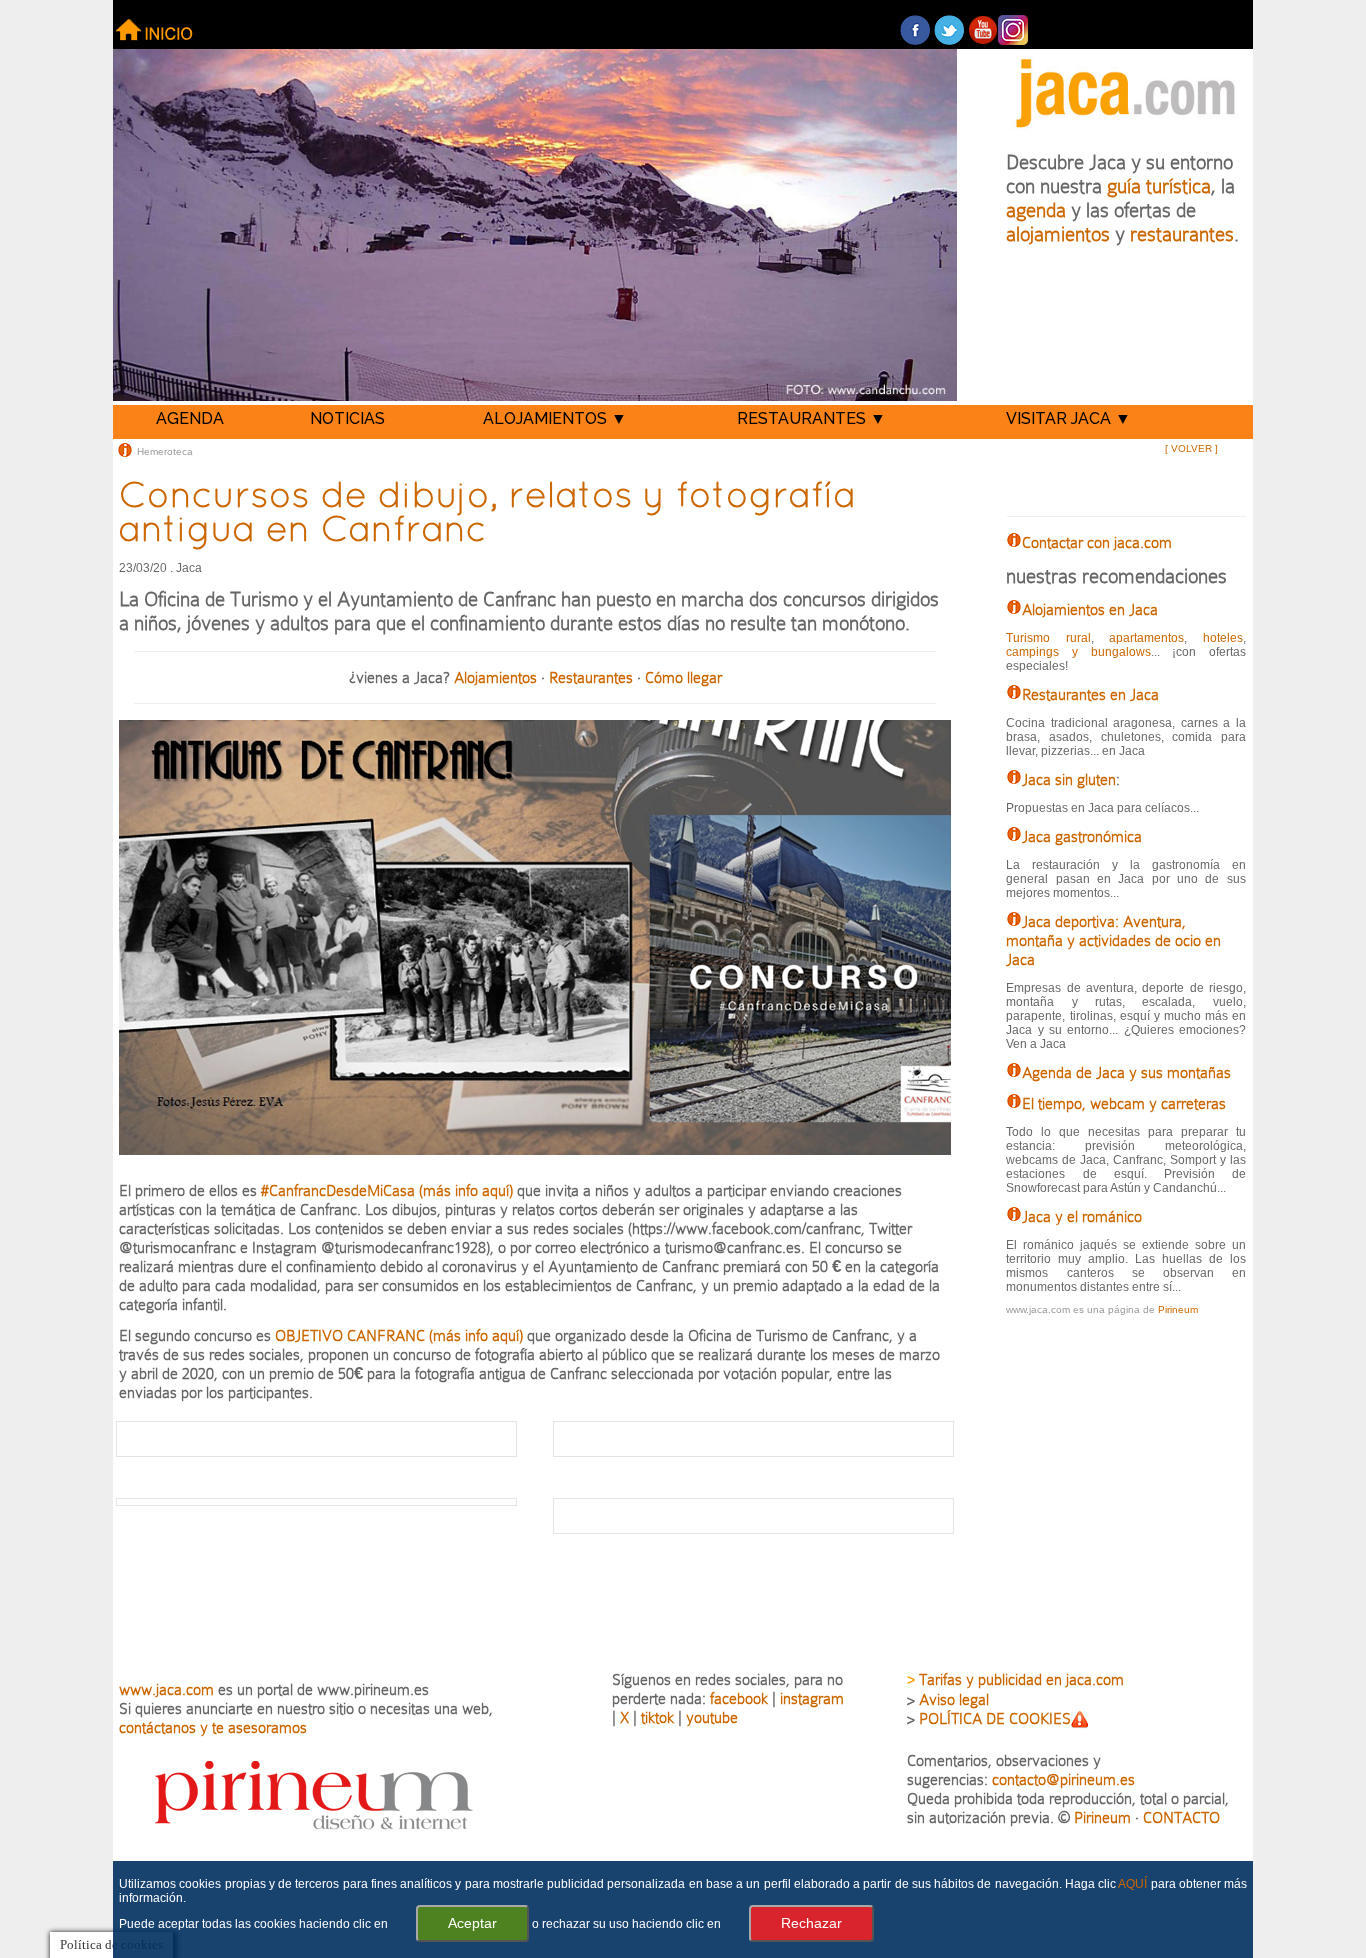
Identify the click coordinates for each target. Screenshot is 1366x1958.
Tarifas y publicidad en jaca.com (1021, 1679)
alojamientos (1058, 234)
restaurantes (1182, 234)
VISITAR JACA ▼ (1068, 418)
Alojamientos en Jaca (1090, 609)
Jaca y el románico (1082, 1216)
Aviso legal (954, 1699)
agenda (1036, 210)
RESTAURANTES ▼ (811, 418)
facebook (739, 1698)
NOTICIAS (347, 418)
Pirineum (1178, 1309)
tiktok (657, 1717)
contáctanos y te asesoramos (213, 1727)
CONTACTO (1181, 1817)
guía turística (1159, 186)
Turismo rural (1048, 638)
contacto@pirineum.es (1063, 1779)
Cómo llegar (683, 677)
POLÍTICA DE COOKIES (995, 1718)
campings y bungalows (1078, 652)
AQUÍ (1132, 1884)
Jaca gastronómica (1082, 836)
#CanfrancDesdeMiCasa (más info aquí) (387, 1190)
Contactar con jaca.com (1097, 542)
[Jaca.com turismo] (1125, 131)
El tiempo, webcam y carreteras (1124, 1103)
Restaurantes (591, 677)
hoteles (1223, 638)
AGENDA (190, 418)
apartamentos (1146, 638)
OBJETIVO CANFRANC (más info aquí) (401, 1335)
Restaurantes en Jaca (1090, 694)
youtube (712, 1717)
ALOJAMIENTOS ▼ (555, 418)
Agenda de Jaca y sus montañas (1126, 1072)
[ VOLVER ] (1191, 448)
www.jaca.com (166, 1689)
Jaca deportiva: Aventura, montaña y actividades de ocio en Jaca (1113, 940)
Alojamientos (495, 677)
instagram (812, 1698)
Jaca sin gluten (1069, 779)
